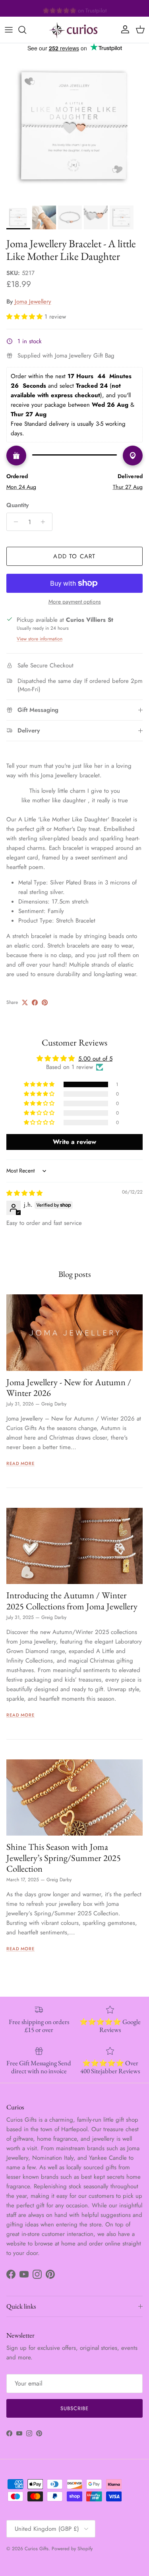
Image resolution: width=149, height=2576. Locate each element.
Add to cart (74, 556)
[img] (24, 1193)
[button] (25, 317)
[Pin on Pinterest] (45, 1003)
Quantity (17, 505)
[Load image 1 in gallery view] (74, 127)
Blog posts (75, 1274)
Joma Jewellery (33, 302)
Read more (20, 1463)
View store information (40, 639)
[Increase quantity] (45, 522)
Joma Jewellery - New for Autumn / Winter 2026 (69, 1387)
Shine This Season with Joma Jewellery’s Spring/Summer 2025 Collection (64, 1857)
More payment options (75, 602)
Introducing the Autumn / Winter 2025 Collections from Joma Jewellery (72, 1600)
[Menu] (9, 30)
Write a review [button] (74, 1142)
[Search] (26, 30)
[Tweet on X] (25, 1003)
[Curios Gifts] (75, 30)
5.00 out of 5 (95, 1059)
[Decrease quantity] (14, 522)
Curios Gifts (37, 2549)
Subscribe (74, 2408)
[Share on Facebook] (35, 1003)
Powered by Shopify (72, 2549)
